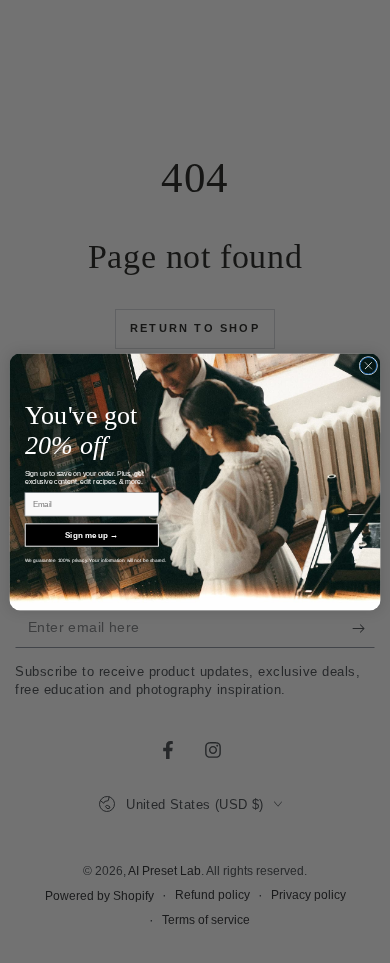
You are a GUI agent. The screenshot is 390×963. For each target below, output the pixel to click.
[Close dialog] (368, 365)
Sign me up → (91, 534)
